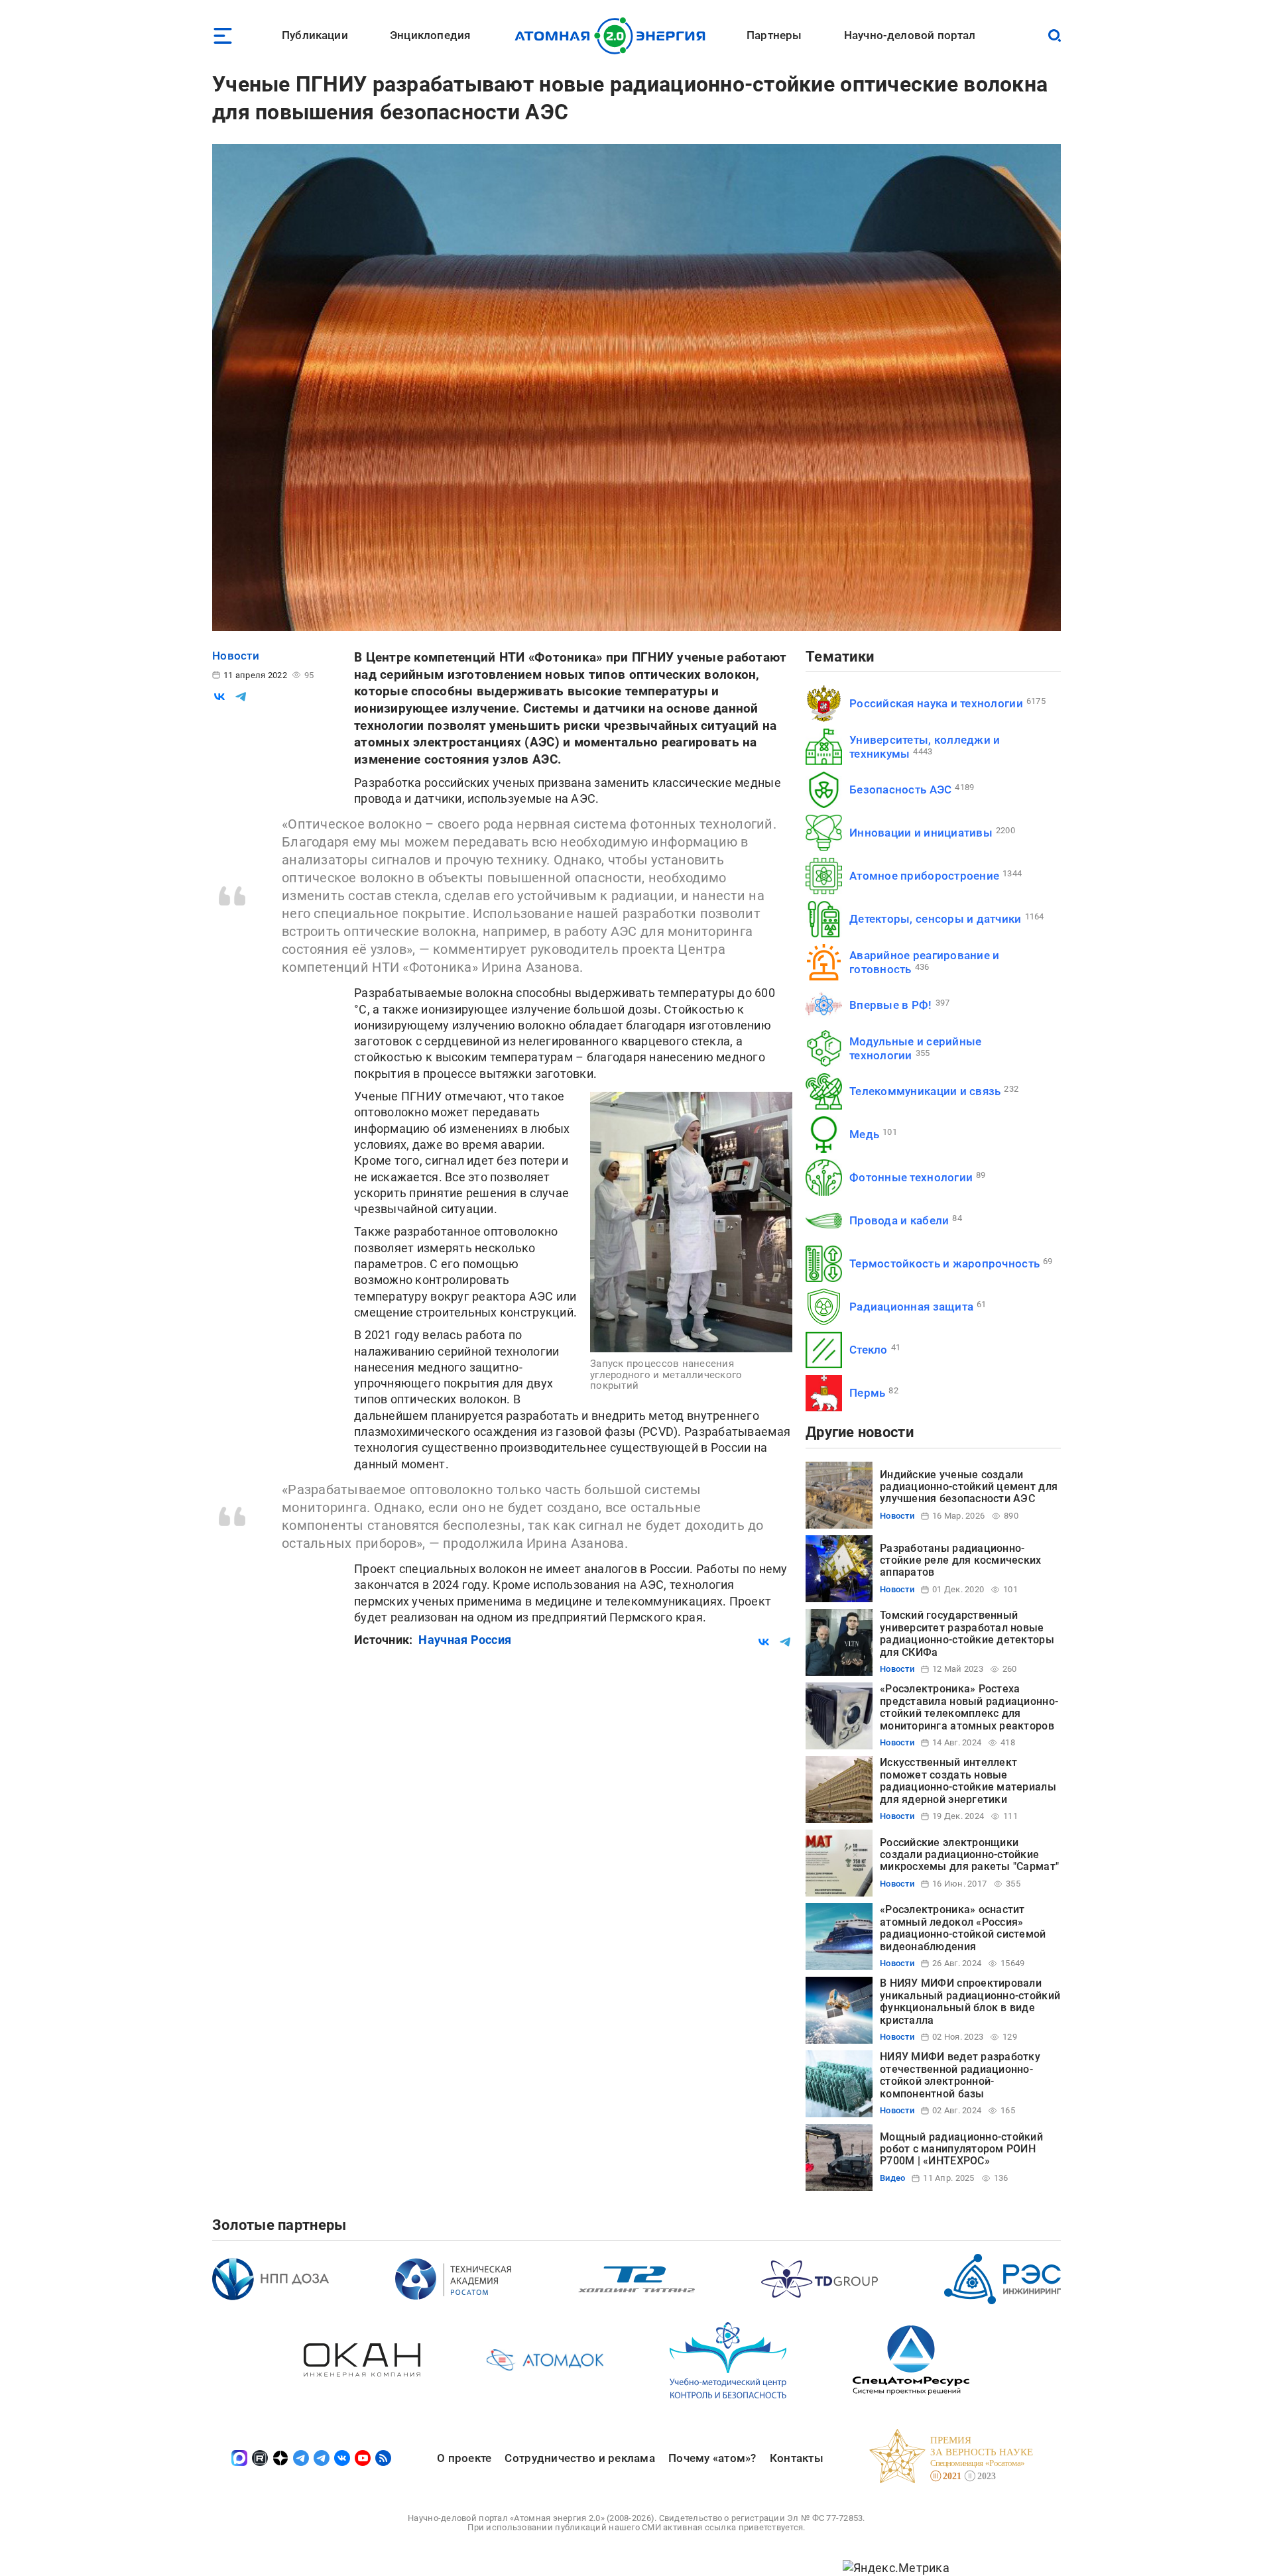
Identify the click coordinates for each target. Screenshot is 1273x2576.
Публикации (315, 35)
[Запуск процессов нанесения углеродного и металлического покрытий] (691, 1222)
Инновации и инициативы (921, 833)
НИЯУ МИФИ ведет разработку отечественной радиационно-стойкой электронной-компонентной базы (960, 2075)
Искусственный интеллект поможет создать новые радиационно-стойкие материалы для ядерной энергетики (968, 1781)
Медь (864, 1134)
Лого (614, 36)
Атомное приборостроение (924, 876)
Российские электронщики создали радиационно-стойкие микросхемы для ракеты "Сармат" (969, 1855)
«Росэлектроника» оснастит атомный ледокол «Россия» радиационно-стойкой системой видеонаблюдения (963, 1928)
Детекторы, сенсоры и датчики (936, 919)
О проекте (464, 2458)
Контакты (797, 2458)
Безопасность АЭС (900, 790)
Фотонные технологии (911, 1177)
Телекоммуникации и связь (925, 1091)
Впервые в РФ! (891, 1005)
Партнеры (774, 35)
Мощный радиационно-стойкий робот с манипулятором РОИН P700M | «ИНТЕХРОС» (961, 2149)
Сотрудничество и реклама (579, 2458)
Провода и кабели (899, 1220)
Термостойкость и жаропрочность (944, 1263)
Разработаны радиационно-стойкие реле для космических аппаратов (961, 1560)
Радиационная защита (911, 1307)
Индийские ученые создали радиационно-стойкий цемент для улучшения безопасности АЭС (969, 1487)
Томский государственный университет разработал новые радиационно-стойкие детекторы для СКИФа (967, 1633)
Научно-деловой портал (910, 35)
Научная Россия (465, 1640)
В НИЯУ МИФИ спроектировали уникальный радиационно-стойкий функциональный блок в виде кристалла (970, 2001)
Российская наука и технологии (936, 703)
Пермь (867, 1393)
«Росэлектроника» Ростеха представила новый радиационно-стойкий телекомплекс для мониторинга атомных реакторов (969, 1707)
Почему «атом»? (712, 2458)
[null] (219, 697)
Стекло (869, 1350)
